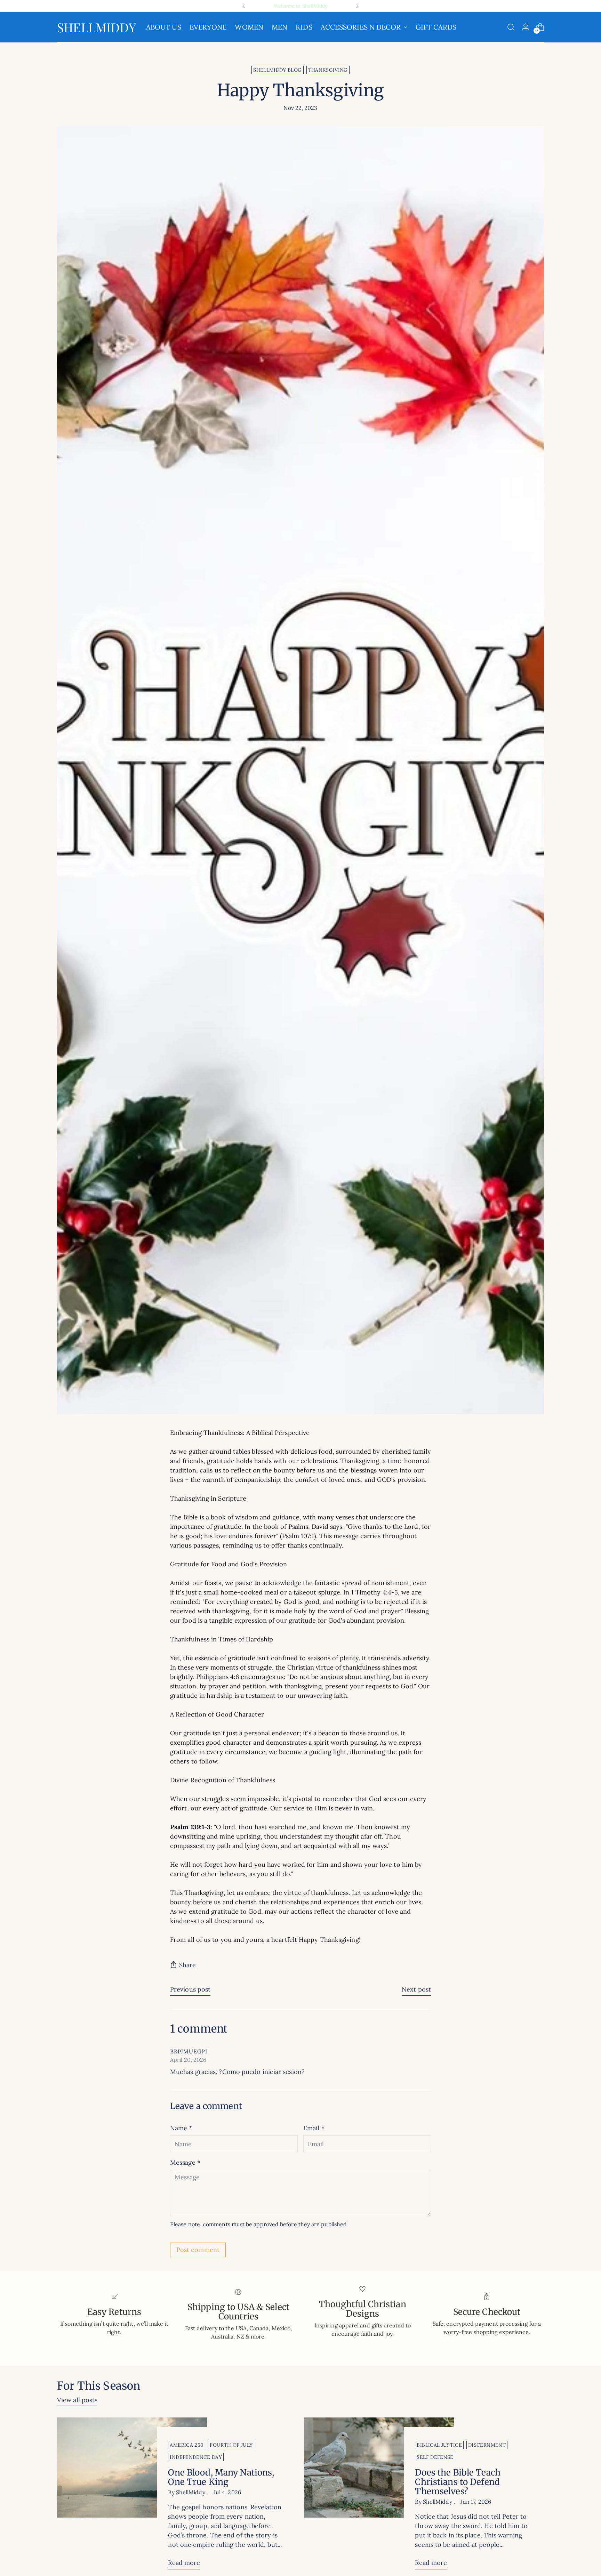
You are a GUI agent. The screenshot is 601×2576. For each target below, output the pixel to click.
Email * (314, 2128)
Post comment (198, 2250)
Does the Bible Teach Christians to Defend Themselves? (458, 2482)
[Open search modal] (511, 27)
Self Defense (435, 2457)
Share (187, 1965)
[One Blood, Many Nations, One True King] (132, 2496)
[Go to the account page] (526, 27)
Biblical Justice (439, 2445)
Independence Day (196, 2457)
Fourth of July (231, 2445)
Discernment (487, 2445)
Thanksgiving (328, 70)
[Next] (357, 6)
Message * (185, 2162)
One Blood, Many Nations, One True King (221, 2477)
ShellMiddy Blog (277, 70)
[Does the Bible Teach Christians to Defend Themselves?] (379, 2496)
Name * (181, 2128)
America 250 (187, 2445)
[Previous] (244, 6)
